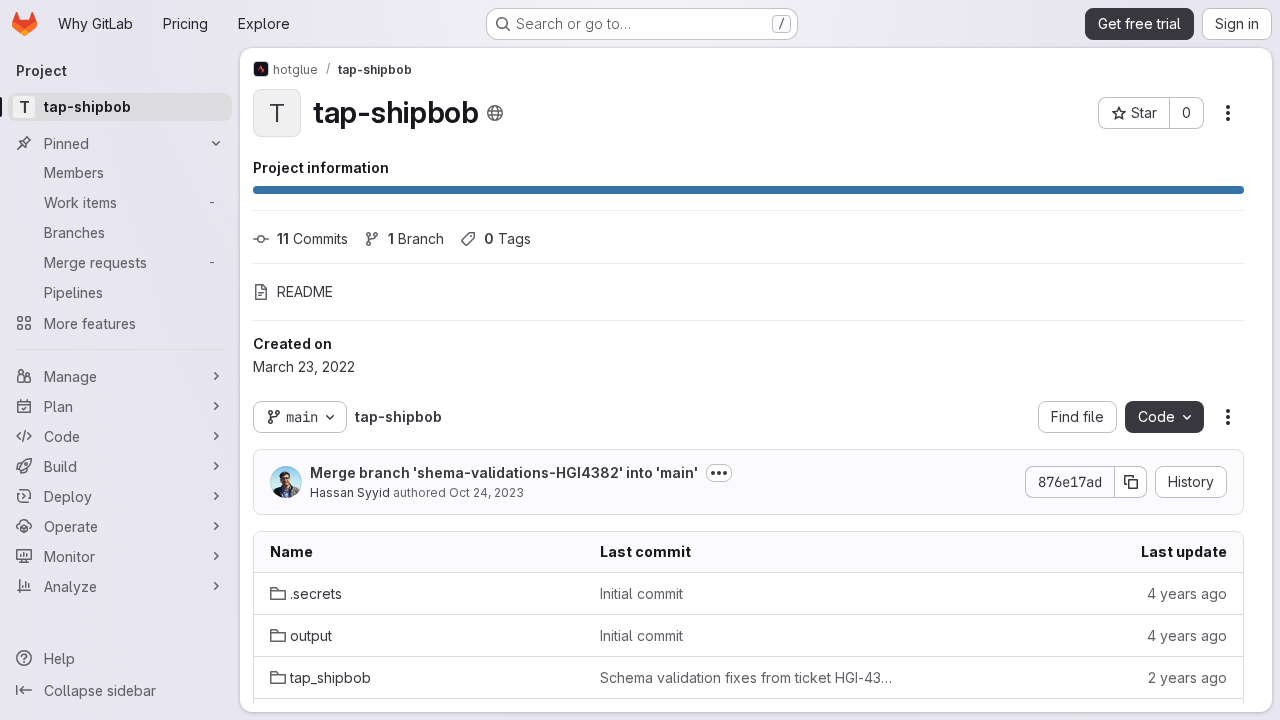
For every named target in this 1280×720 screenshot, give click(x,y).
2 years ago (1187, 677)
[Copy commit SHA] (1131, 482)
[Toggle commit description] (719, 473)
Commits (312, 238)
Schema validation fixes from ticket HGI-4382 (749, 677)
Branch (416, 238)
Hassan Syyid (350, 492)
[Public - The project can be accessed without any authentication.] (495, 113)
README (305, 291)
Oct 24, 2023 (486, 492)
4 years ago (1187, 593)
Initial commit (641, 593)
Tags (507, 238)
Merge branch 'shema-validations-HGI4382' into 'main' (504, 472)
